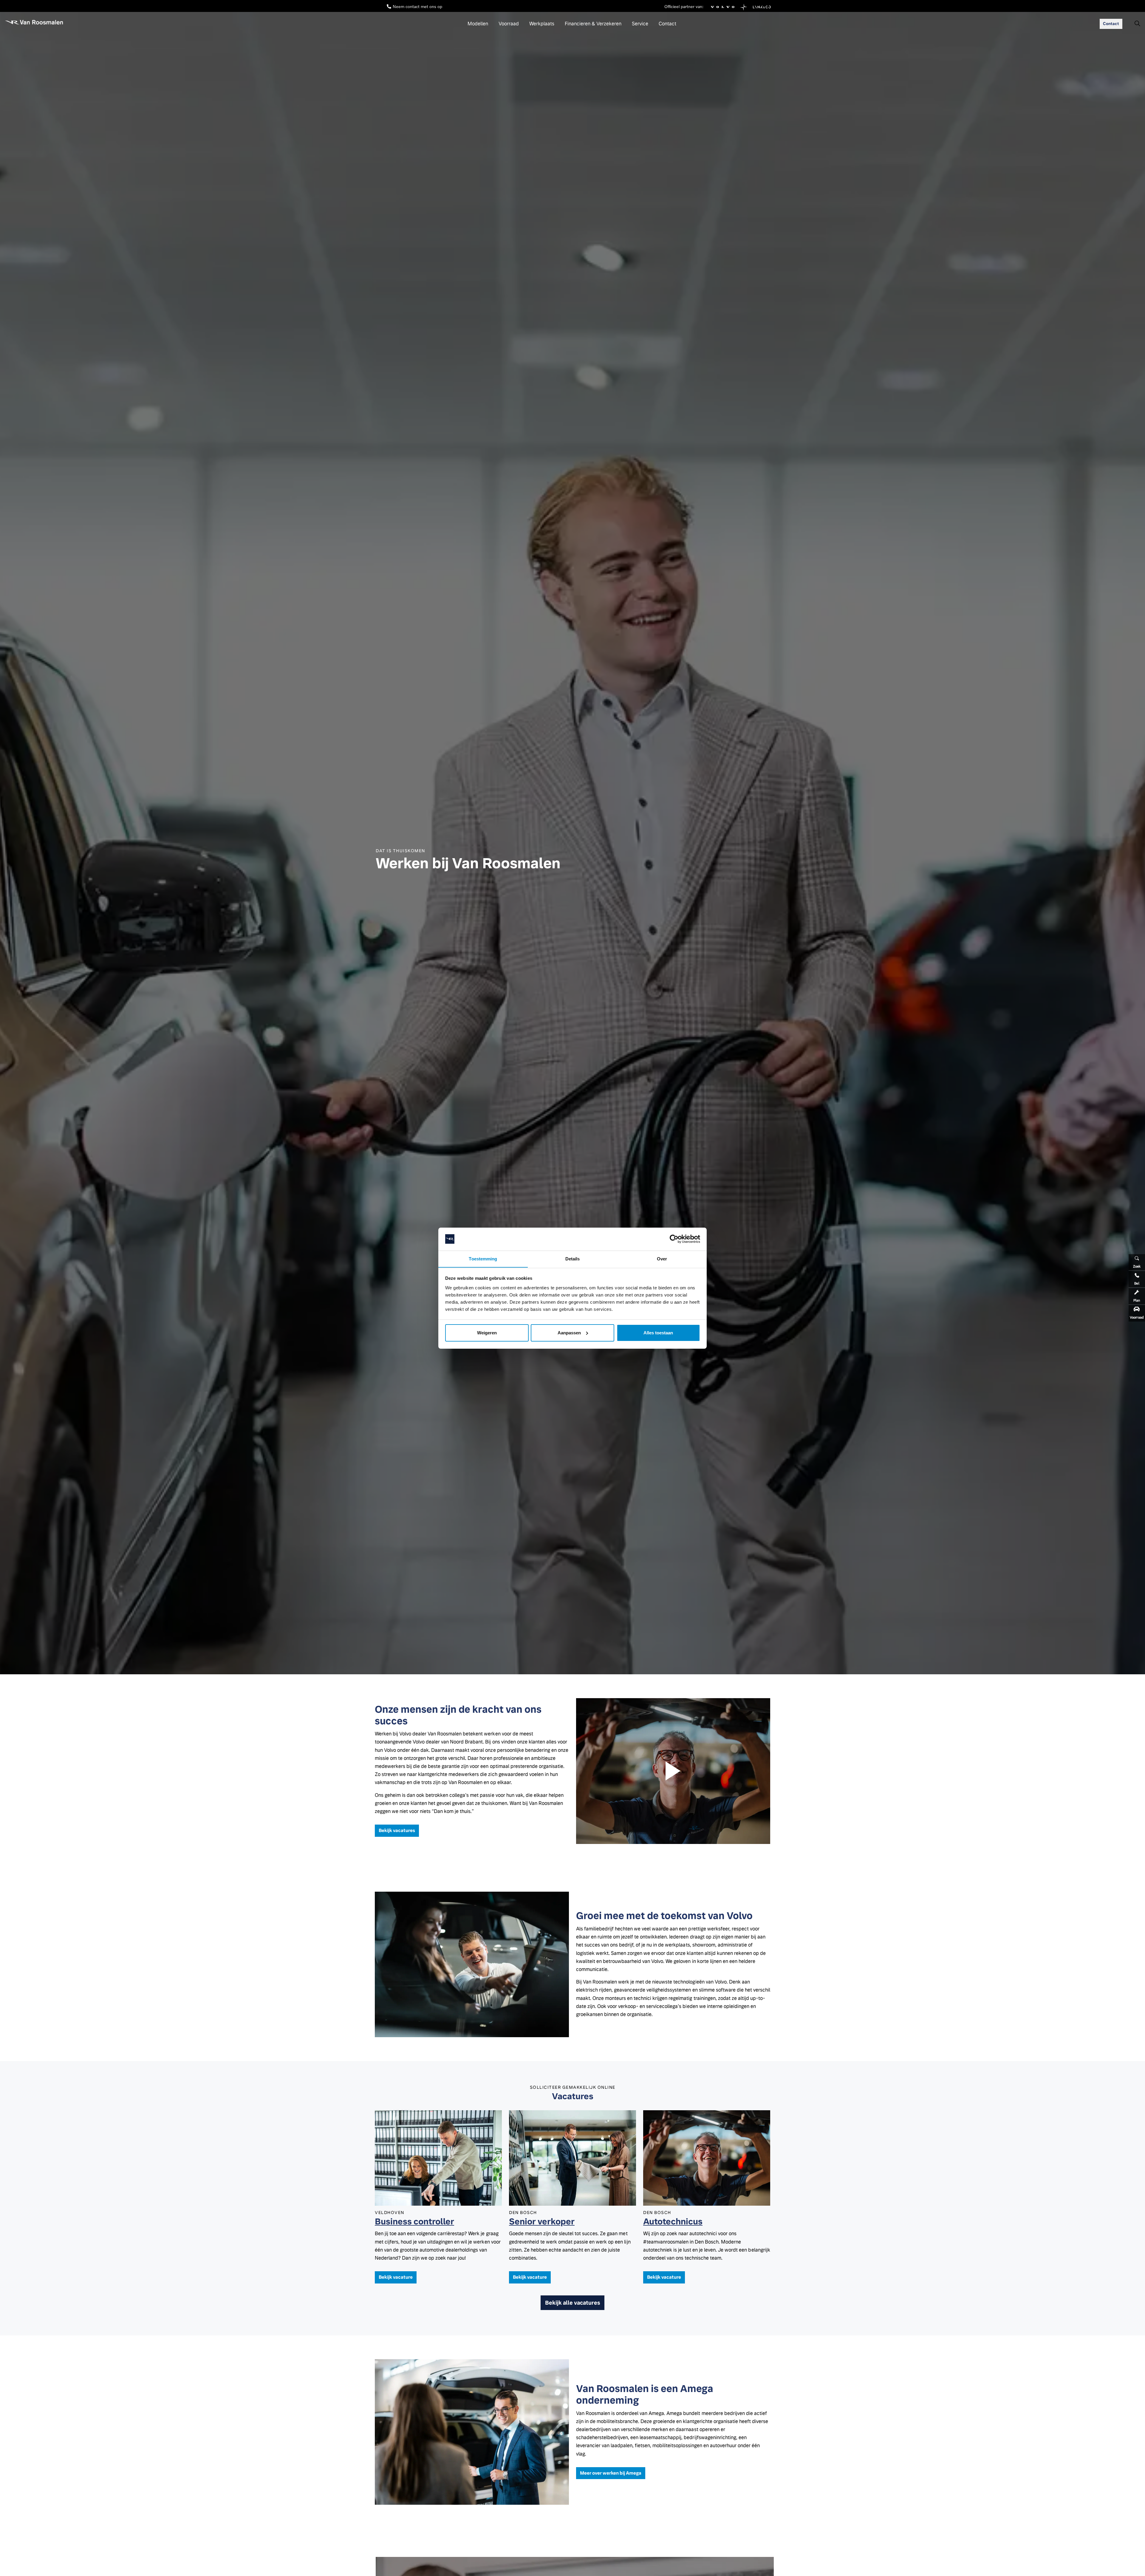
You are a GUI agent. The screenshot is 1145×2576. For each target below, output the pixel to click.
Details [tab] (573, 1258)
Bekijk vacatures (397, 1830)
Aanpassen (569, 1333)
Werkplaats (542, 24)
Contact (667, 24)
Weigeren (487, 1333)
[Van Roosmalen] (34, 22)
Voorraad (509, 24)
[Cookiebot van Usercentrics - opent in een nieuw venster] (674, 1239)
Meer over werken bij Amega (611, 2473)
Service (640, 24)
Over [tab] (662, 1258)
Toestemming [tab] (483, 1258)
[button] (673, 1771)
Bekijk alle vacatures (572, 2303)
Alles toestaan (658, 1333)
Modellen (478, 24)
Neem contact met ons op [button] (417, 6)
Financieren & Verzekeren (593, 24)
